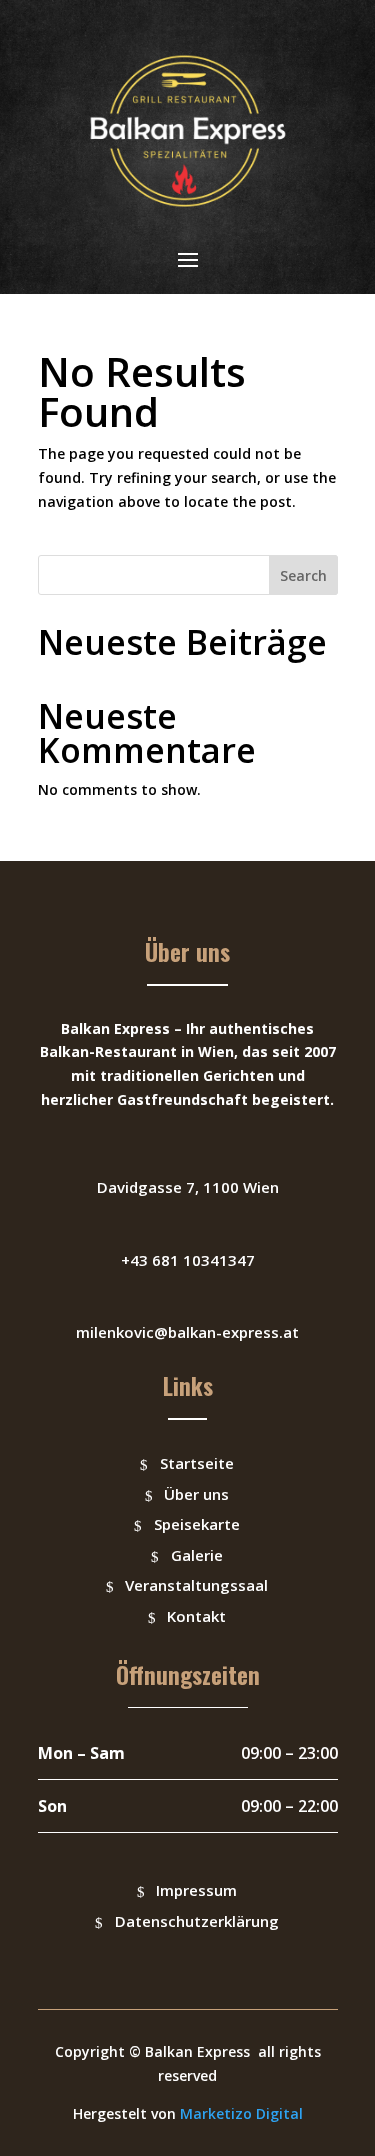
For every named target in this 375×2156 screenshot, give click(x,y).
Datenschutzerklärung (197, 1921)
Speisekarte (197, 1524)
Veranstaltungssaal (196, 1585)
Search (303, 575)
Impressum (196, 1890)
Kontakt (196, 1616)
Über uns (196, 1494)
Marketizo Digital (241, 2113)
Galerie (197, 1555)
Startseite (197, 1463)
